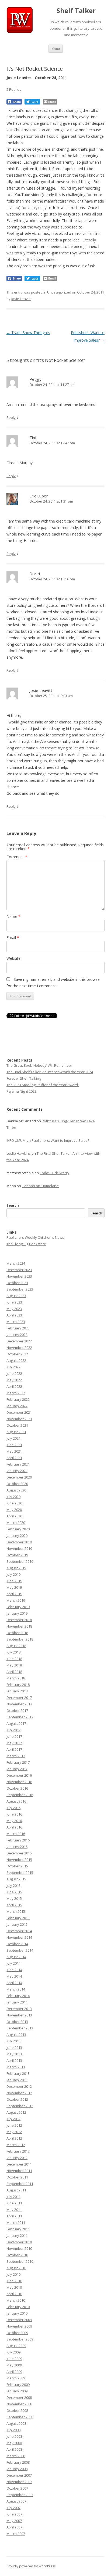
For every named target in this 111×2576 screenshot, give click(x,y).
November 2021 (19, 1419)
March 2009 (16, 2378)
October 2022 (17, 1354)
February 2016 (18, 1840)
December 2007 (19, 2475)
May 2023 (14, 1309)
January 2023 (17, 1335)
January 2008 (17, 2469)
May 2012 (14, 2132)
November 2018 (19, 1626)
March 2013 (16, 2067)
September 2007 (20, 2495)
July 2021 (13, 1438)
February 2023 (18, 1328)
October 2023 (17, 1283)
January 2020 (17, 1536)
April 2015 (14, 1905)
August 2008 (16, 2423)
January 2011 (17, 2235)
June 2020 (14, 1503)
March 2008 (16, 2456)
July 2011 (13, 2197)
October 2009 (17, 2333)
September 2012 (20, 2106)
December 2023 (19, 1270)
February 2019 (18, 1607)
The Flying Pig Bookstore (26, 1244)
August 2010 (16, 2268)
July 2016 (13, 1808)
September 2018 (20, 1639)
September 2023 (20, 1289)
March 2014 (16, 1989)
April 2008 (14, 2449)
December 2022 (19, 1341)
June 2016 (14, 1814)
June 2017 (14, 1736)
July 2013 (13, 2041)
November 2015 (19, 1860)
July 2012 (13, 2119)
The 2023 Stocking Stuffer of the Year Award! (43, 1085)
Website (13, 958)
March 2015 (16, 1911)
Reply (11, 417)
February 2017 (18, 1762)
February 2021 (18, 1464)
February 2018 (18, 1685)
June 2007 (14, 2514)
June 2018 (14, 1659)
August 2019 (16, 1568)
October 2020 (17, 1484)
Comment (17, 857)
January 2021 (17, 1471)
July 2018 (13, 1652)
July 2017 (13, 1730)
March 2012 (16, 2145)
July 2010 (13, 2274)
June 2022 (14, 1373)
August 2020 (16, 1490)
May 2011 (14, 2210)
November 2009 (19, 2326)
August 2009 (16, 2346)
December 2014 (19, 1931)
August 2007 (16, 2501)
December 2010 (19, 2242)
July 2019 (13, 1574)
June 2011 (14, 2203)
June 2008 (14, 2436)
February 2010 (18, 2307)
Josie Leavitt (21, 299)
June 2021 (14, 1445)
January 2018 (17, 1691)
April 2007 (14, 2527)
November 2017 (19, 1704)
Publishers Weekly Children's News (35, 1237)
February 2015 (18, 1918)
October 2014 (17, 1944)
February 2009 (18, 2385)
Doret (35, 574)
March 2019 (16, 1600)
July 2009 (13, 2352)
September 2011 (20, 2184)
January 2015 (17, 1924)
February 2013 (18, 2073)
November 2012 (19, 2093)
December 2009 (19, 2320)
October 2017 (17, 1710)
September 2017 (20, 1717)
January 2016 (17, 1847)
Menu (56, 48)
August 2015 (16, 1879)
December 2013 (19, 2009)
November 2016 (19, 1782)
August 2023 (16, 1296)
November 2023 (19, 1276)
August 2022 (16, 1361)
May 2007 (14, 2521)
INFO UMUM (16, 1140)
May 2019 (14, 1587)
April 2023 (14, 1315)
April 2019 (14, 1594)
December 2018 (19, 1620)
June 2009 (14, 2359)
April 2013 (14, 2060)
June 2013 (14, 2048)
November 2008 (19, 2404)
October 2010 (17, 2255)
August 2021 (16, 1432)
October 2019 (17, 1555)
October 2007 (17, 2488)
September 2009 (20, 2339)
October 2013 (17, 2022)
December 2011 (19, 2164)
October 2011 (17, 2177)
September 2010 (20, 2261)
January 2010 (17, 2313)
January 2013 (17, 2080)
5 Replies (14, 89)
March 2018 (16, 1678)
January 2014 (17, 2002)
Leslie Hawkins (19, 1153)
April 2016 (14, 1827)
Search (13, 1205)
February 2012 (18, 2151)
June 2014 (14, 1970)
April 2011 (14, 2216)
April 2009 (14, 2372)
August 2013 (16, 2035)
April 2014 (14, 1983)
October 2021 (17, 1425)
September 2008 (20, 2417)
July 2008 (13, 2430)
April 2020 (14, 1516)
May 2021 (14, 1451)
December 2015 (19, 1853)
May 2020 (14, 1510)
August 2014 (16, 1957)
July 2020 (13, 1497)
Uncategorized (59, 292)
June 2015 (14, 1892)
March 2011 (16, 2223)
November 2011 (19, 2171)
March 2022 (16, 1393)
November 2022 (19, 1348)
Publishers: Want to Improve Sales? (60, 1140)
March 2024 (16, 1263)
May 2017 (14, 1743)
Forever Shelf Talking (24, 1078)
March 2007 (16, 2534)
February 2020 (18, 1529)
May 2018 (14, 1665)
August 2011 (16, 2190)
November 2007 (19, 2482)
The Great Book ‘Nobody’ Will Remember (39, 1065)
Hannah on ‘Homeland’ (40, 1186)
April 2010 (14, 2294)
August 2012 (16, 2112)
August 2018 (16, 1646)
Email (13, 937)
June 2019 (14, 1581)
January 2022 (17, 1406)
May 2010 (14, 2287)
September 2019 (20, 1561)
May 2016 (14, 1821)
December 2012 (19, 2086)
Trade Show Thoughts (28, 333)
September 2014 (20, 1950)
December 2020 (19, 1477)
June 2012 (14, 2125)
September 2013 (20, 2028)
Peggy (35, 379)
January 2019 (17, 1613)
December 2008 (19, 2397)
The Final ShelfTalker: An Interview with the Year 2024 (50, 1072)
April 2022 (14, 1386)
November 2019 (19, 1548)
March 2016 (16, 1834)
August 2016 (16, 1801)
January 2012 (17, 2158)
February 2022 (18, 1399)
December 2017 (19, 1698)
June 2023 (14, 1302)
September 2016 (20, 1795)
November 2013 (19, 2015)
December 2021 (19, 1412)
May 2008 (14, 2443)
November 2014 (19, 1937)
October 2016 (17, 1788)
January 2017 (17, 1769)
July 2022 (13, 1367)
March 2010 (16, 2300)
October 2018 (17, 1633)
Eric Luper (39, 496)
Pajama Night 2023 (21, 1091)
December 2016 (19, 1775)
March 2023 (16, 1322)
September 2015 (20, 1873)
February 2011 (18, 2229)
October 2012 (17, 2099)
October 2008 (17, 2410)
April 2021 (14, 1458)
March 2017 (16, 1756)
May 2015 (14, 1898)
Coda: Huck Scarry (54, 1173)
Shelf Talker (76, 11)
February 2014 (18, 1996)
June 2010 (14, 2281)
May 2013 (14, 2054)
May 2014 (14, 1976)
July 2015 (13, 1885)
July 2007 (13, 2508)
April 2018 (14, 1672)
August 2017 (16, 1723)
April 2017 (14, 1749)
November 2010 (19, 2248)
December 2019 (19, 1542)
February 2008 (18, 2462)
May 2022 (14, 1380)
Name (13, 916)
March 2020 (16, 1523)
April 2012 (14, 2138)
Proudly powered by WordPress (31, 2566)
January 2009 (17, 2391)
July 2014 (13, 1963)
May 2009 (14, 2365)
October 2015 (17, 1866)
